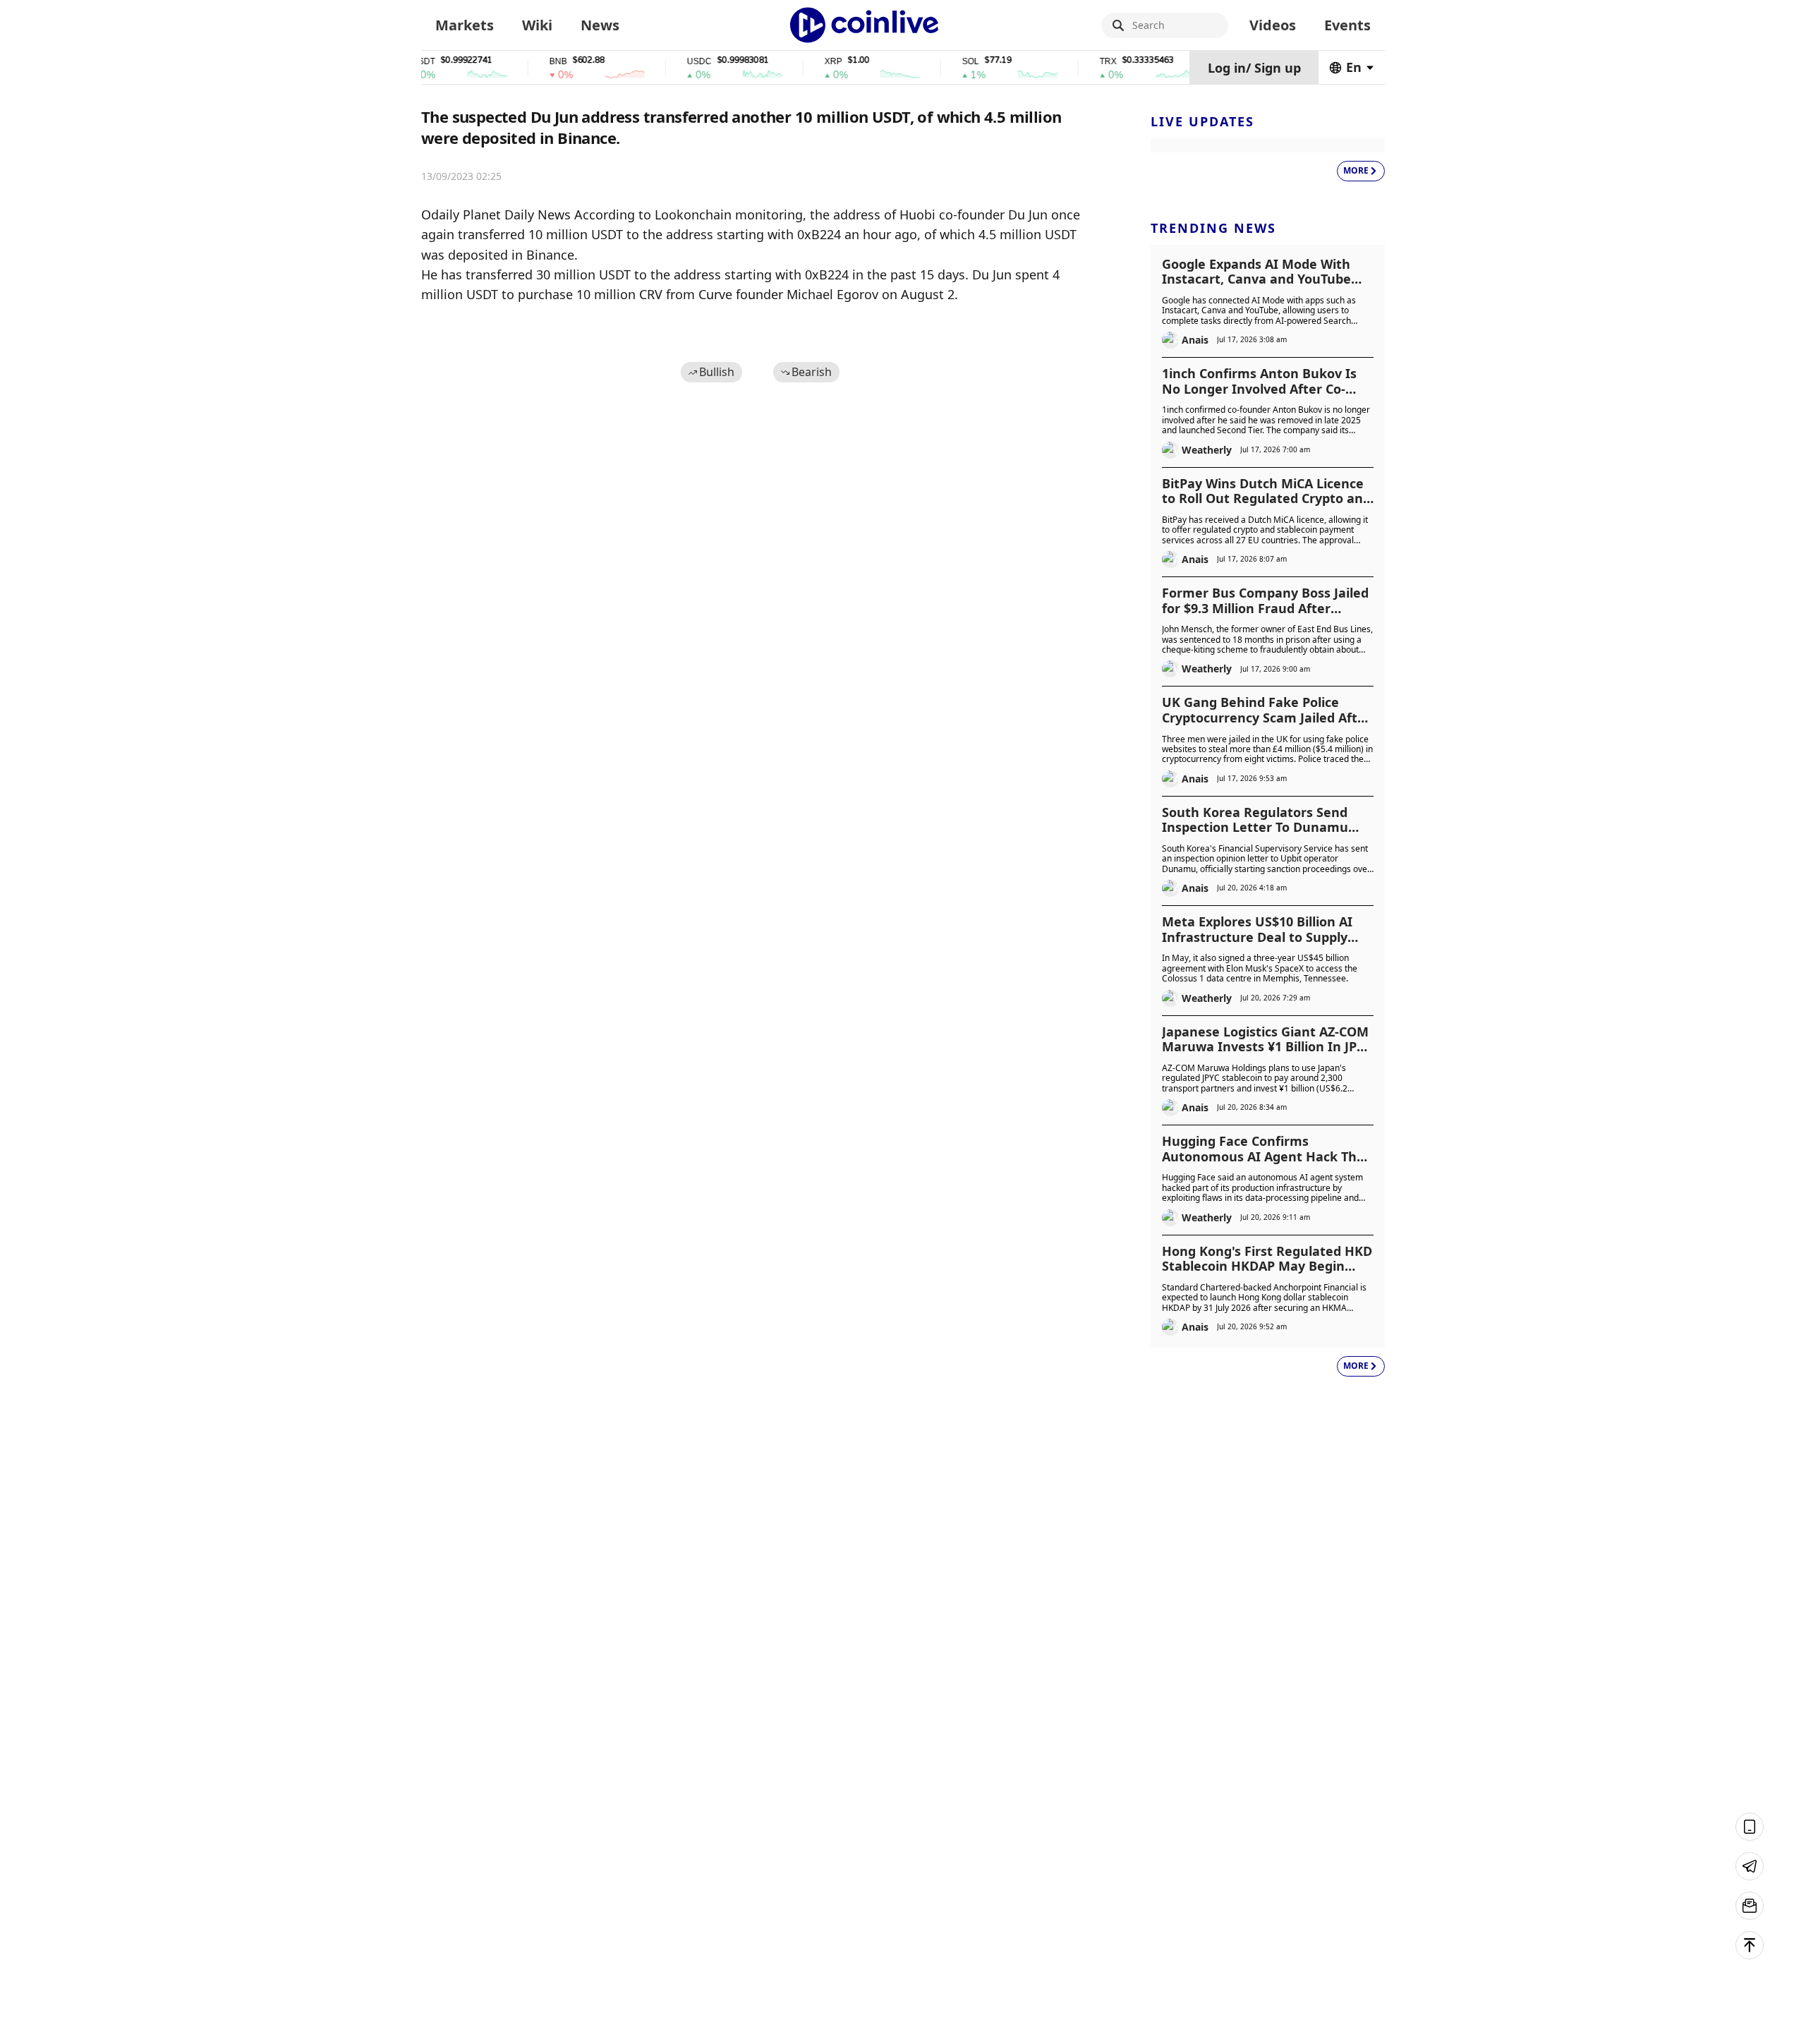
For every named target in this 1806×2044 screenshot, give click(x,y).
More (1356, 170)
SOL (938, 62)
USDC (666, 62)
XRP (800, 62)
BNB (525, 62)
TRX (1075, 62)
